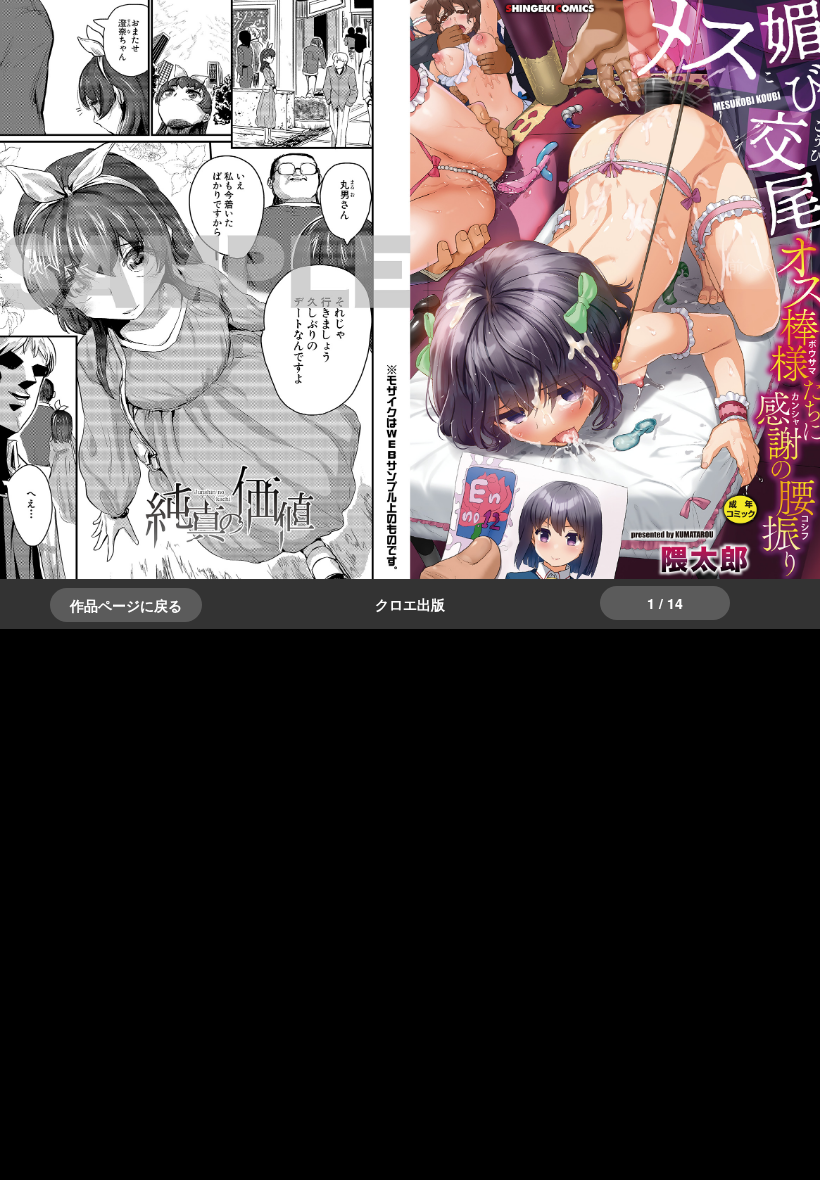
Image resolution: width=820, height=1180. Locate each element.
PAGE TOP (784, 1126)
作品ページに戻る (126, 605)
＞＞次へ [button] (60, 265)
